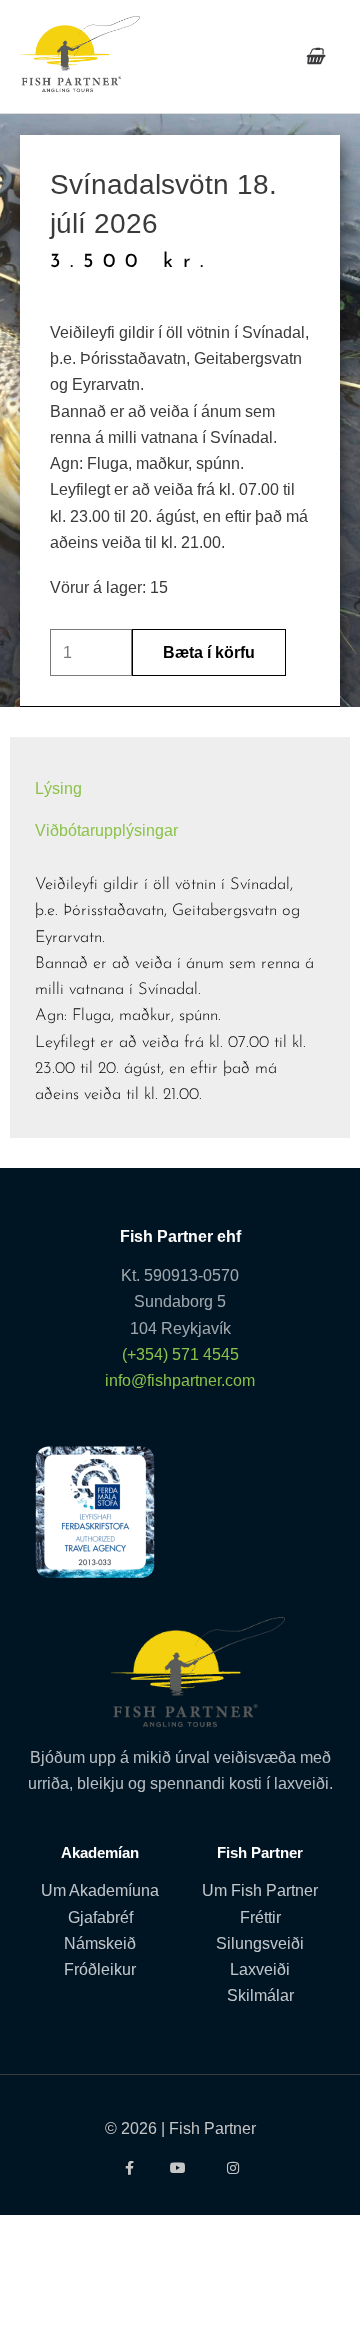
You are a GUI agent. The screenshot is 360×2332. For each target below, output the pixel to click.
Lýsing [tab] (58, 788)
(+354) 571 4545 (180, 1354)
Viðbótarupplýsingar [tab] (106, 830)
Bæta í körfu (209, 652)
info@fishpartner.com (180, 1380)
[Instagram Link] (232, 2168)
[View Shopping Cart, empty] (314, 56)
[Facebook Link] (127, 2168)
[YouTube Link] (180, 2168)
